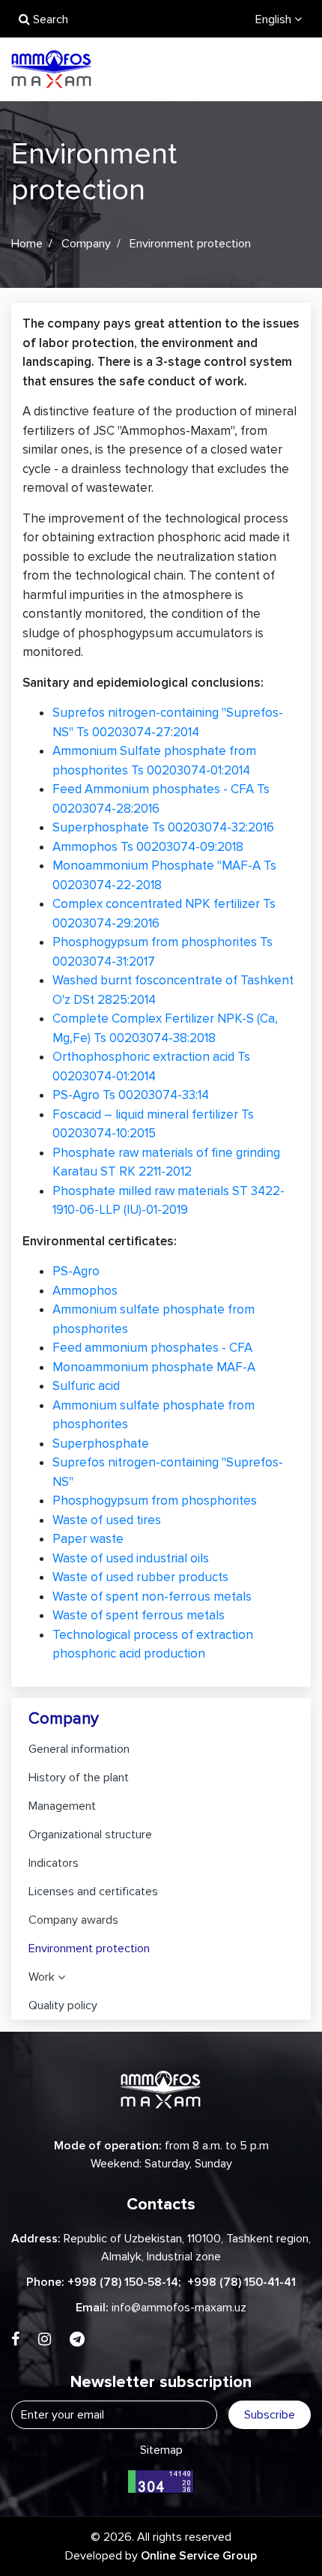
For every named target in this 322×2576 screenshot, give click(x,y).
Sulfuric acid (86, 1386)
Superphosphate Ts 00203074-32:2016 (163, 827)
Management (62, 1806)
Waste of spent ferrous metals (139, 1615)
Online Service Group (199, 2556)
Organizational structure (90, 1835)
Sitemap (161, 2450)
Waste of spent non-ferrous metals (152, 1597)
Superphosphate (101, 1444)
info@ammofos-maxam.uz (179, 2308)
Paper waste (88, 1539)
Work (42, 1977)
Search (49, 19)
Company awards (73, 1920)
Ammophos (85, 1291)
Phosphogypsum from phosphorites (155, 1501)
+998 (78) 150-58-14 (123, 2282)
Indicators (54, 1863)
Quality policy (63, 2005)
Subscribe (270, 2415)
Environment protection (89, 1948)
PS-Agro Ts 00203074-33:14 (131, 1095)
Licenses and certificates (93, 1892)
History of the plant (79, 1778)
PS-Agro (76, 1271)
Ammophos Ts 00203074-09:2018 (148, 847)
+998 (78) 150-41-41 (241, 2282)
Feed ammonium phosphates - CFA (152, 1348)
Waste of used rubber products (140, 1577)
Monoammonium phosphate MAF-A (154, 1367)
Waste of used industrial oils (131, 1558)
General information (79, 1749)
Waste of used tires (107, 1520)
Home (27, 244)
